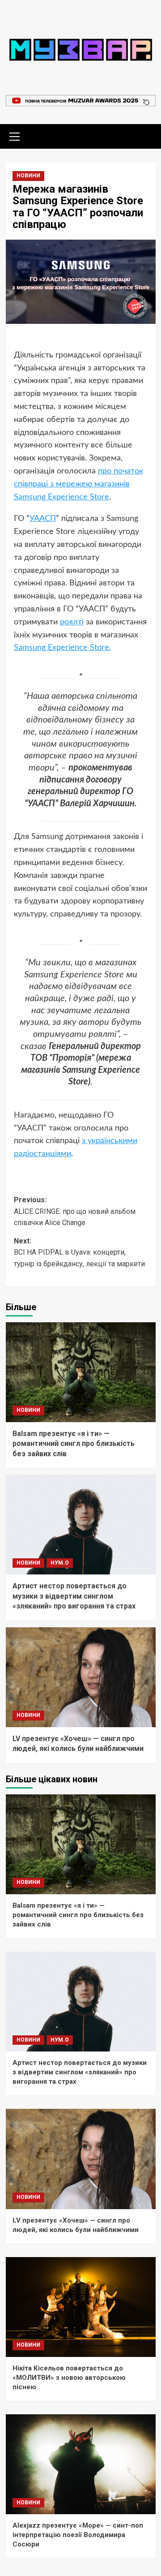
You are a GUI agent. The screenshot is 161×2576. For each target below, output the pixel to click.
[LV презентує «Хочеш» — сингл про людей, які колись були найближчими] (81, 1677)
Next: (79, 1252)
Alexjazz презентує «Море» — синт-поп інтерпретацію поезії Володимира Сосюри (78, 2535)
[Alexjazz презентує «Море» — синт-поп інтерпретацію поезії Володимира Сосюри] (81, 2464)
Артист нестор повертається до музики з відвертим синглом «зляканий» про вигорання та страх (74, 1596)
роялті (72, 622)
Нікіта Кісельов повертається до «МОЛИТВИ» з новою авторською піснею (69, 2378)
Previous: (75, 1211)
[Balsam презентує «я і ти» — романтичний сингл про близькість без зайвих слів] (81, 1372)
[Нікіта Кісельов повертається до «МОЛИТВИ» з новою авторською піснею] (81, 2307)
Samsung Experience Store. (62, 648)
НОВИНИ (28, 176)
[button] (15, 135)
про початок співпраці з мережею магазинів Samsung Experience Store (78, 484)
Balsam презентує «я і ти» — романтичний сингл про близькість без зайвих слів (74, 1444)
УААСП (43, 519)
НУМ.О (60, 1563)
